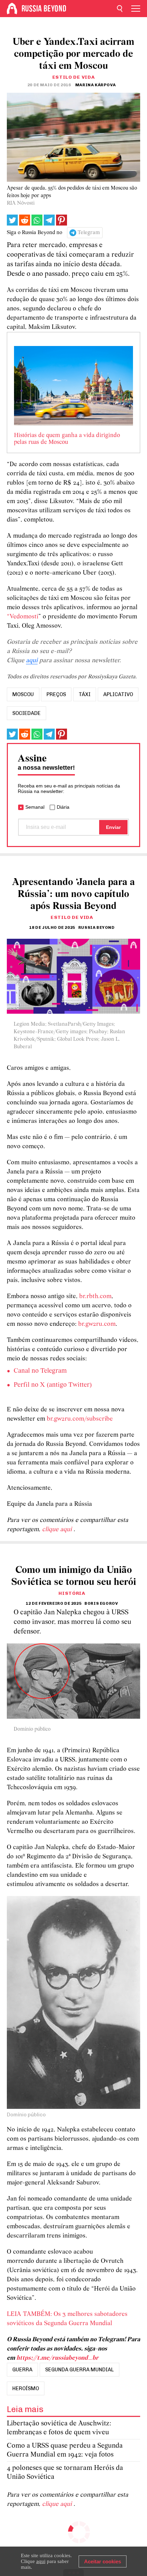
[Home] (12, 9)
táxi (85, 694)
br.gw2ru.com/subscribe (80, 1419)
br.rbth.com (95, 1297)
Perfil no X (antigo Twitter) (53, 1385)
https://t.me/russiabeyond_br (57, 2358)
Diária (63, 807)
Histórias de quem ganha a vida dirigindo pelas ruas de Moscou (67, 439)
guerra (22, 2370)
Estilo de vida (74, 77)
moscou (23, 694)
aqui (32, 661)
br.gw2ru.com (97, 1324)
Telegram (89, 233)
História (72, 1593)
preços (56, 694)
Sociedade (26, 713)
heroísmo (26, 2388)
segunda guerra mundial (79, 2370)
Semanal (35, 807)
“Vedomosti (23, 617)
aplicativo (118, 694)
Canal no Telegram (40, 1371)
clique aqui (58, 1530)
